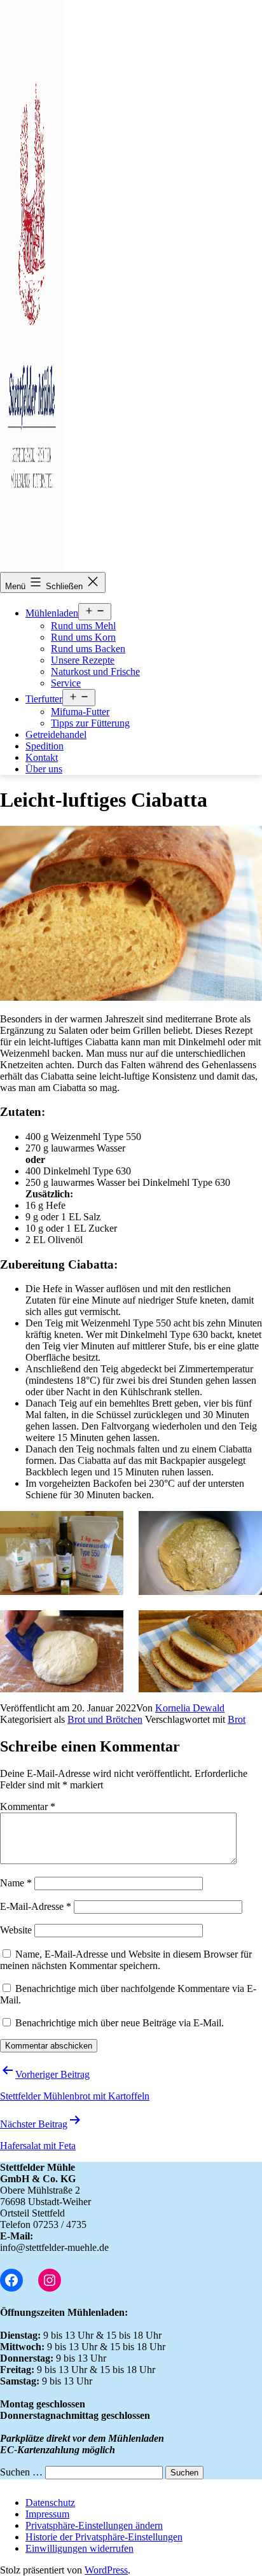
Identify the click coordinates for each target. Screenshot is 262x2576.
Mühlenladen (52, 613)
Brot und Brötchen (105, 1719)
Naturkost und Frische (95, 672)
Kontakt (42, 757)
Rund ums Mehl (83, 626)
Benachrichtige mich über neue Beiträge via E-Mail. (120, 2023)
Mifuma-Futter (80, 712)
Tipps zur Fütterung (90, 723)
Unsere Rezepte (83, 660)
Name (16, 1883)
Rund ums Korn (83, 637)
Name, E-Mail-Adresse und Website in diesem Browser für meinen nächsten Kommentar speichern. (126, 1960)
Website (16, 1930)
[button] (94, 2525)
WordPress (106, 2570)
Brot (237, 1719)
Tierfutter (44, 699)
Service (66, 683)
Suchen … (21, 2472)
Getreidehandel (56, 735)
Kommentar (28, 1807)
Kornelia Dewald (190, 1708)
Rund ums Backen (88, 649)
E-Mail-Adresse (36, 1906)
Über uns (44, 769)
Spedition (45, 746)
